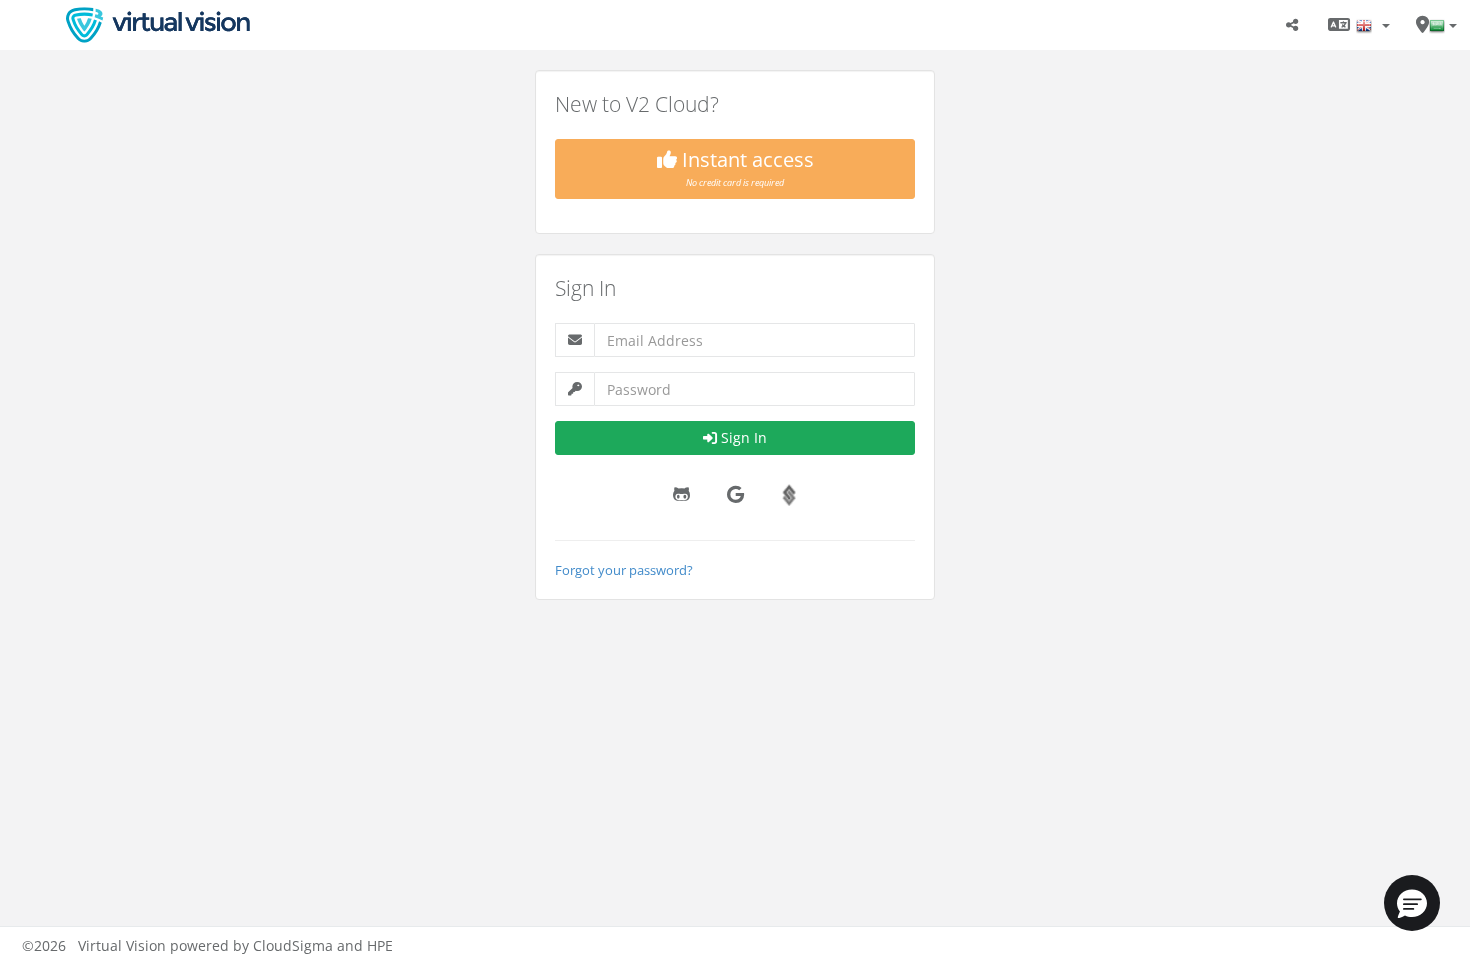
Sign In (744, 437)
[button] (1412, 903)
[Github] (681, 495)
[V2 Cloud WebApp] (158, 25)
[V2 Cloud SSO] (789, 495)
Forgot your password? (624, 570)
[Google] (735, 495)
